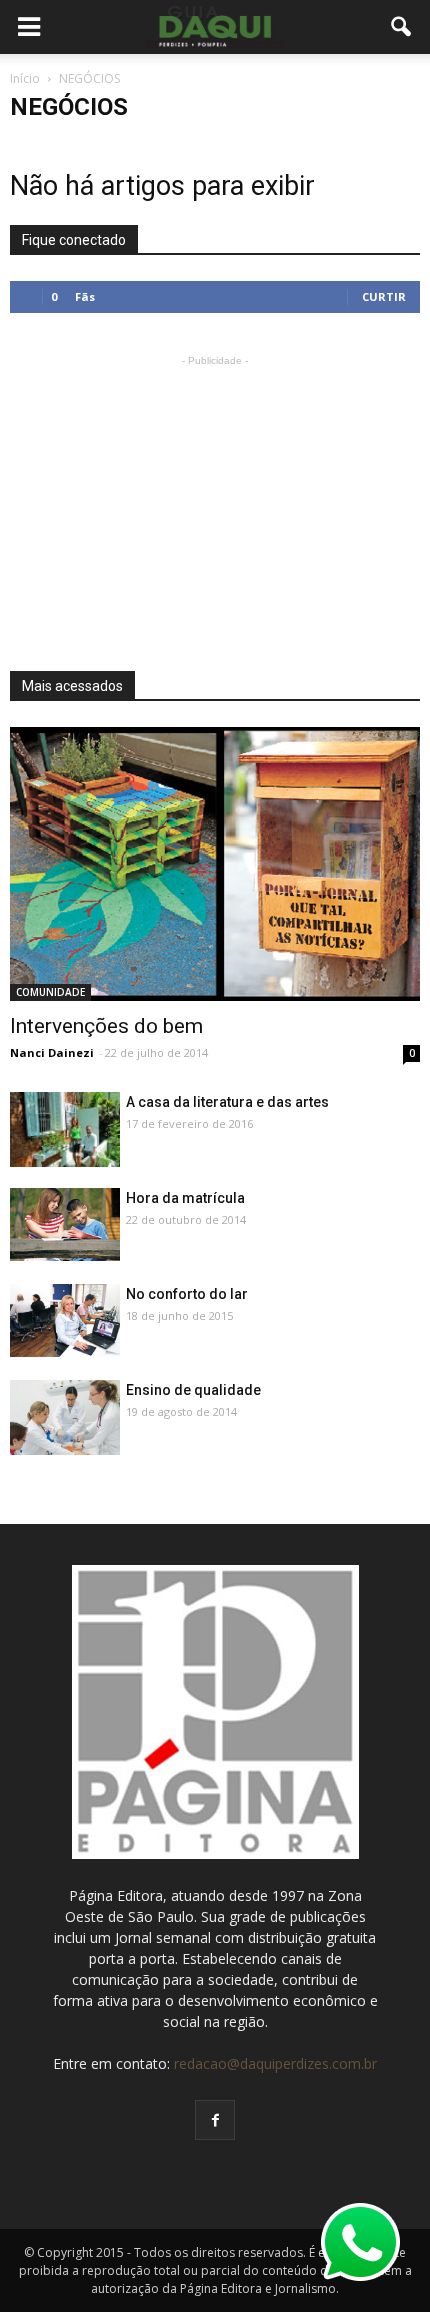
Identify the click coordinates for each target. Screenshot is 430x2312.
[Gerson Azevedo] (65, 1130)
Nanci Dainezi (52, 1052)
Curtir (384, 296)
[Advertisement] (215, 496)
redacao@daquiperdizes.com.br (275, 2063)
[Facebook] (215, 2120)
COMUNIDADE (50, 992)
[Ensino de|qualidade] (65, 1421)
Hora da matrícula (185, 1198)
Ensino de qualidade (193, 1390)
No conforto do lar (187, 1294)
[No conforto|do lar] (65, 1320)
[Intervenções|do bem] (215, 864)
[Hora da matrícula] (65, 1224)
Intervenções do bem (106, 1026)
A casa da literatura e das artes (227, 1102)
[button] (402, 27)
